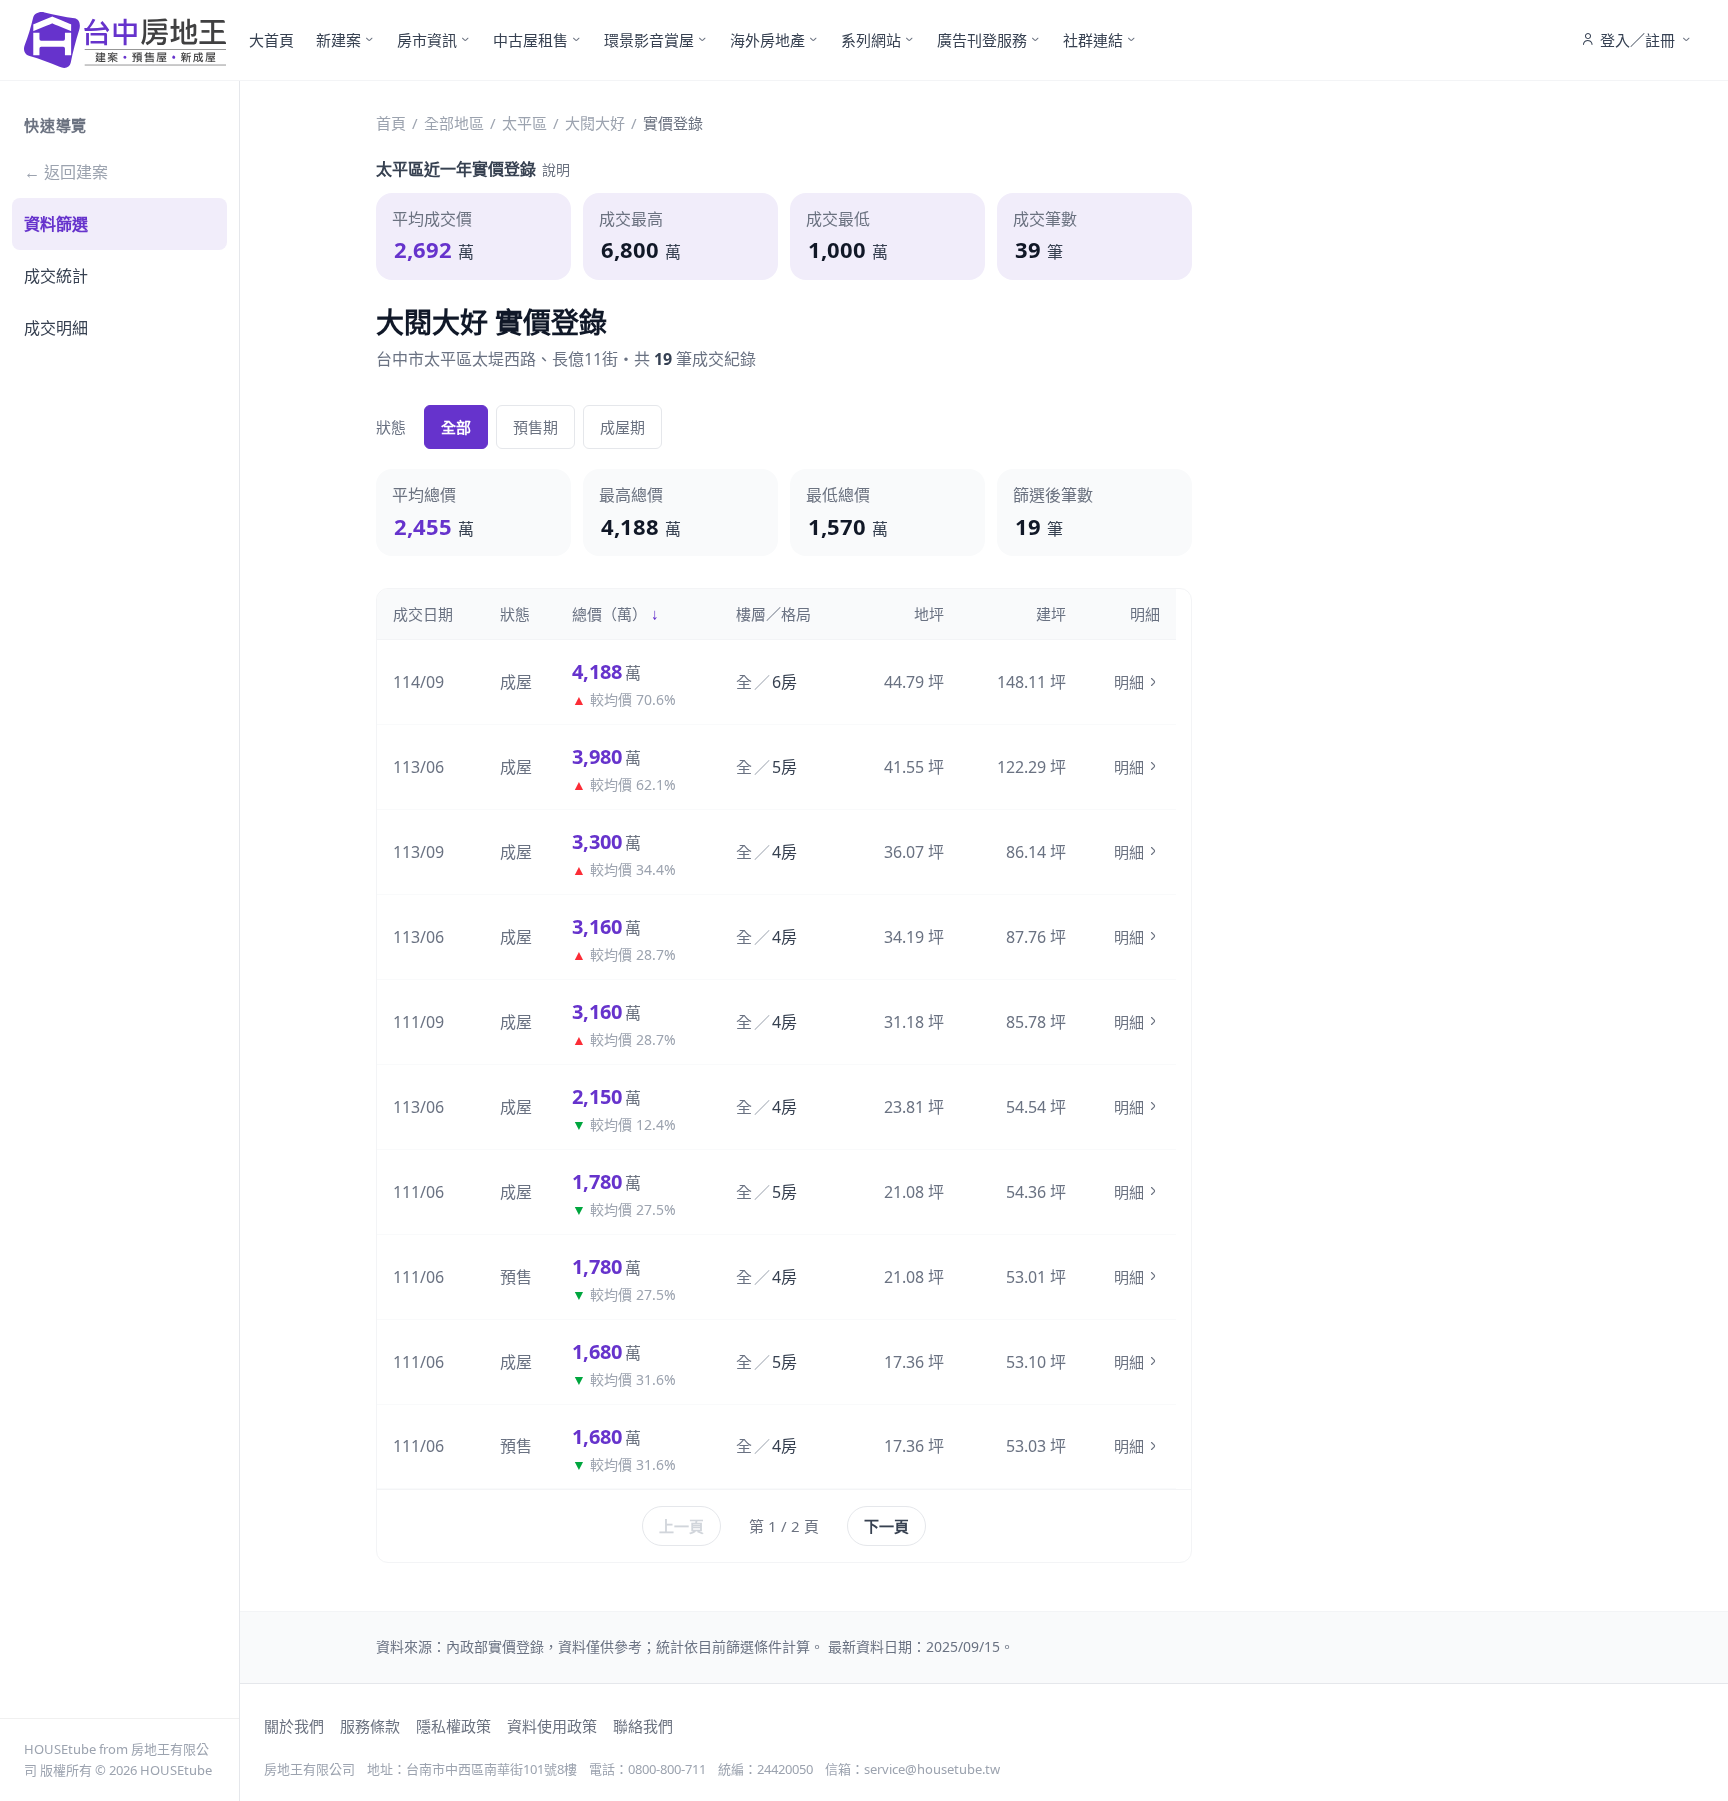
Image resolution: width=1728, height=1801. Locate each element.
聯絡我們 (643, 1726)
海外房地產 (767, 40)
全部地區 (454, 123)
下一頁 (886, 1526)
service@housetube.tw (932, 1769)
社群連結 (1093, 40)
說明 (556, 169)
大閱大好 (595, 123)
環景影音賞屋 (649, 40)
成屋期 (622, 427)
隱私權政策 (453, 1726)
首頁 (391, 123)
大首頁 (271, 40)
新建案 (338, 40)
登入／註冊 (1637, 40)
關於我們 (294, 1726)
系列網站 (871, 40)
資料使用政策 (552, 1726)
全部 (456, 427)
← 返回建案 (66, 172)
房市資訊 (427, 40)
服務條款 (370, 1726)
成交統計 (56, 276)
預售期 (535, 427)
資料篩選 (56, 224)
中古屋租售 (530, 40)
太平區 (524, 123)
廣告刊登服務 (982, 40)
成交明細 (56, 328)
